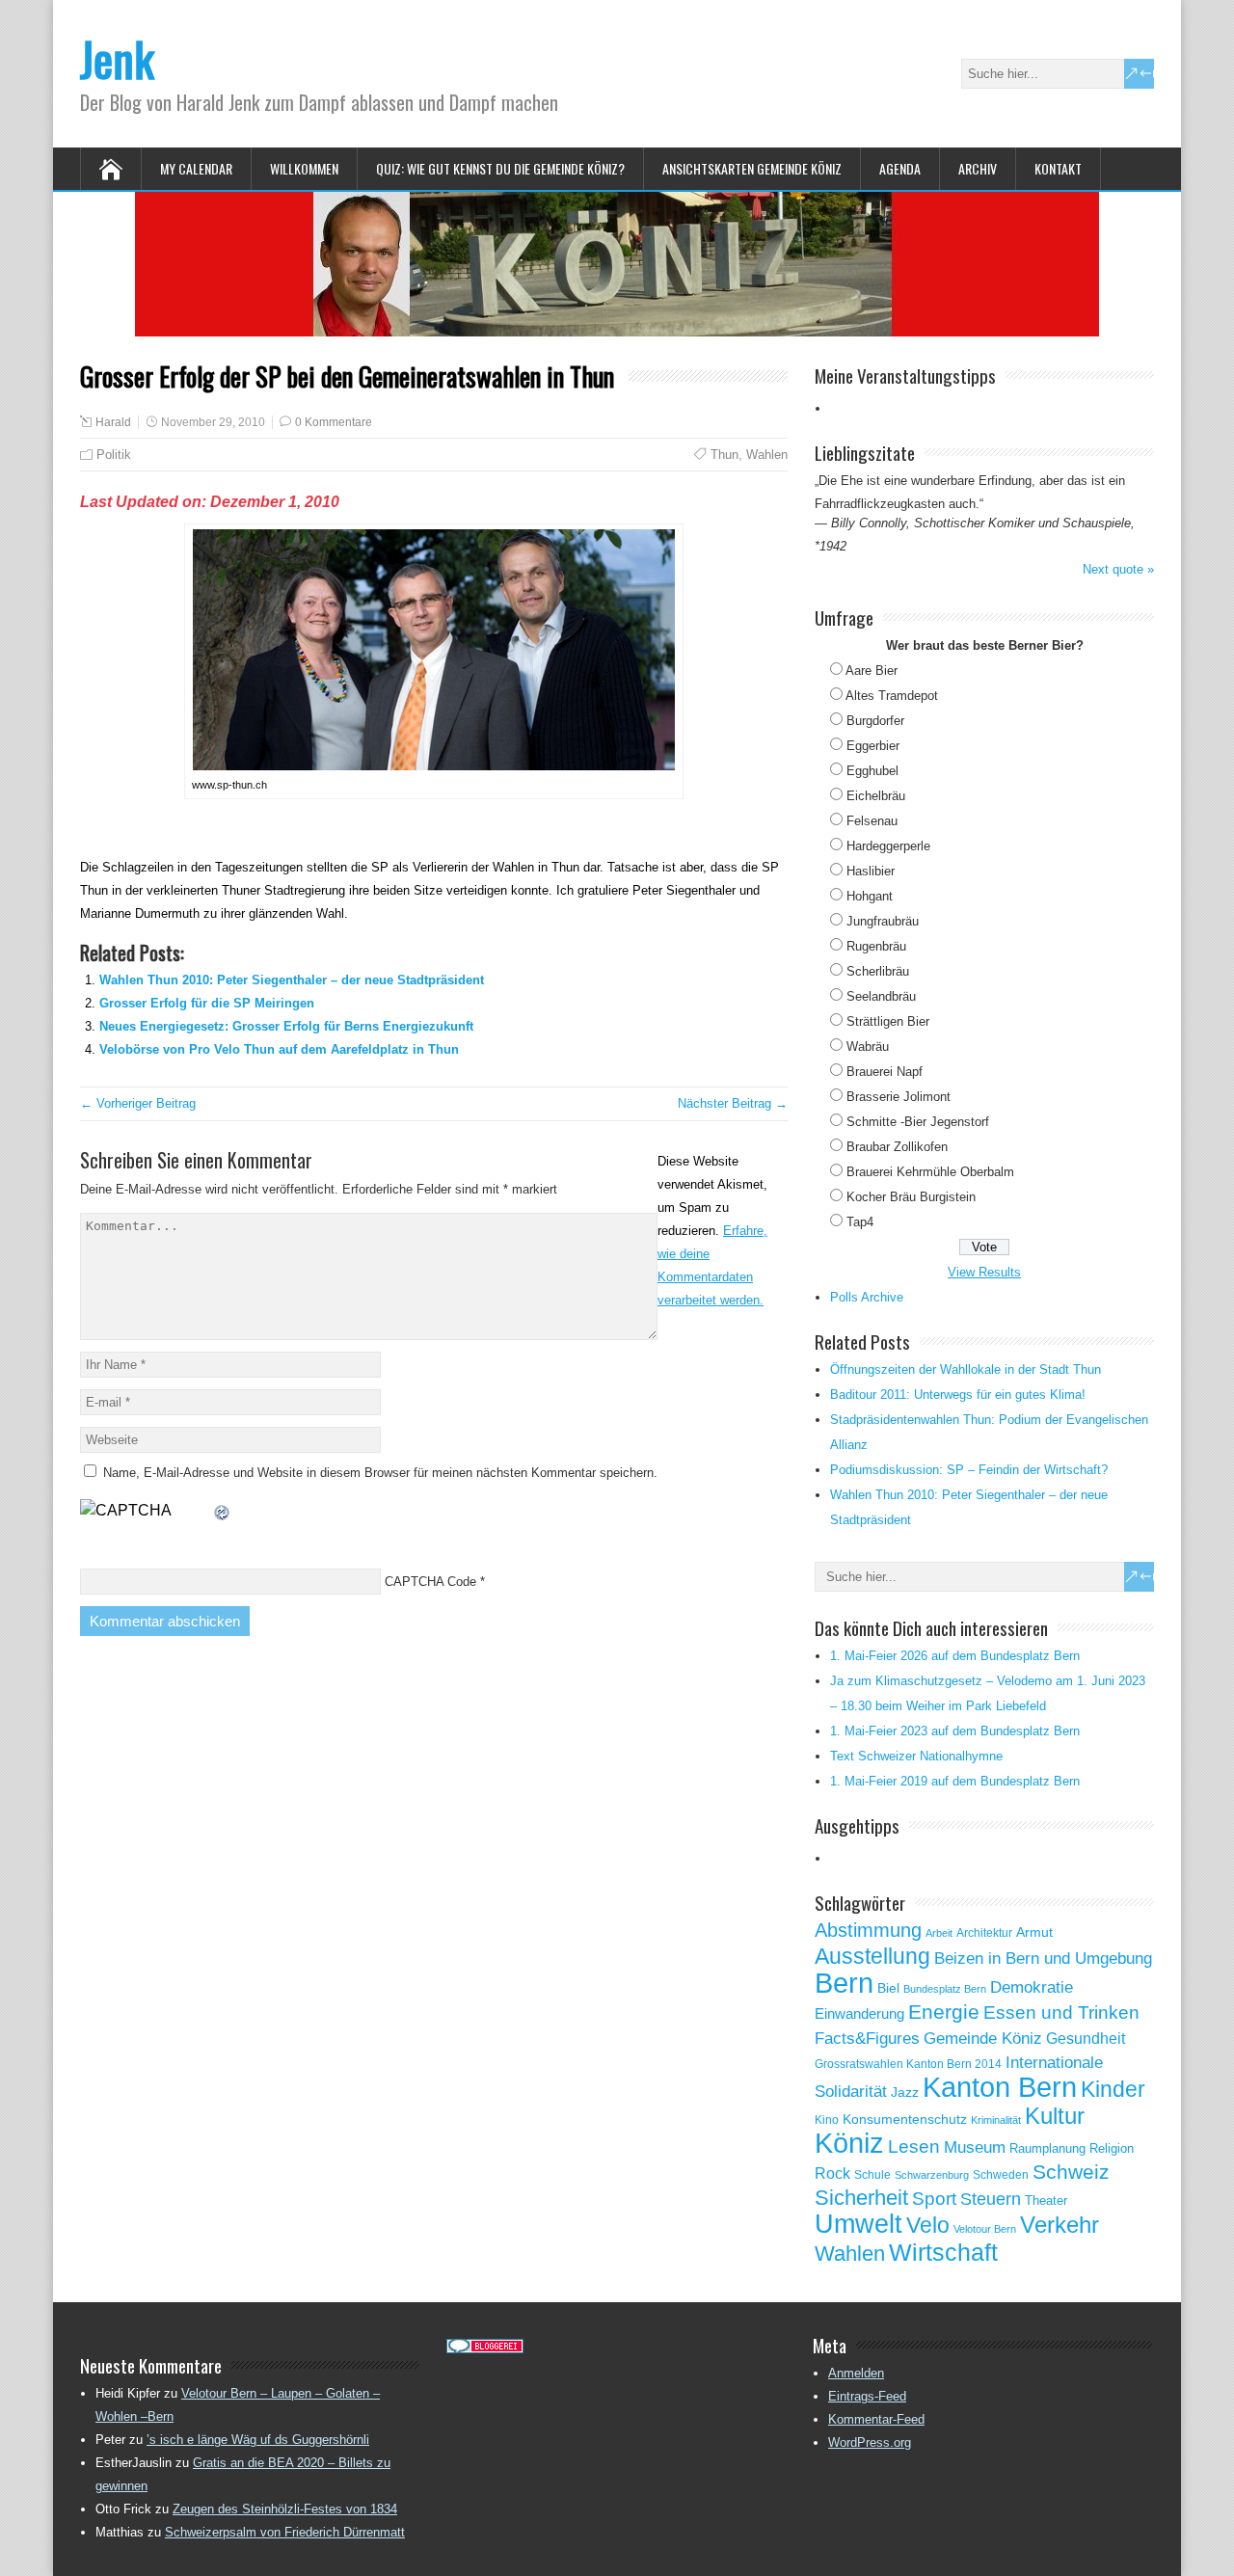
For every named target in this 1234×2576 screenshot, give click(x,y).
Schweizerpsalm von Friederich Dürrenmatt (285, 2532)
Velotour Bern (985, 2229)
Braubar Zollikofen (897, 1147)
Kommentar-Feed (876, 2419)
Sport (934, 2199)
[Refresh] (223, 1510)
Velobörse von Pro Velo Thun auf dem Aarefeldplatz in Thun (279, 1049)
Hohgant (870, 896)
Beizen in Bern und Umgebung (1043, 1958)
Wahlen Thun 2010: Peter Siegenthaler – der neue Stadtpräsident (292, 980)
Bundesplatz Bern (945, 1989)
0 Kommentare (334, 422)
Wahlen (767, 455)
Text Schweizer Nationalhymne (916, 1756)
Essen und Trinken (1061, 2012)
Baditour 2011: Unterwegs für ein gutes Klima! (958, 1395)
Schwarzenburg (932, 2175)
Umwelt (858, 2224)
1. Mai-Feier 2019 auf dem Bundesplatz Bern (955, 1781)
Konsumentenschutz (905, 2120)
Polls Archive (867, 1297)
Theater (1046, 2200)
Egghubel (872, 771)
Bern (844, 1983)
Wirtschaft (943, 2252)
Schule (872, 2175)
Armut (1034, 1932)
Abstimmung (868, 1930)
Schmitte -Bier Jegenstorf (918, 1122)
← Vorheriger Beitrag (138, 1103)
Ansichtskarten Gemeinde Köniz (752, 168)
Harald (113, 422)
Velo (928, 2225)
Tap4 (860, 1222)
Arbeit (939, 1933)
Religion (1112, 2148)
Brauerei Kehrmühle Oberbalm (930, 1172)
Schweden (1001, 2175)
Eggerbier (873, 746)
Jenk (117, 58)
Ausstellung (872, 1956)
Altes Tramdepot (892, 696)
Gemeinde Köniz (983, 2038)
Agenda (900, 168)
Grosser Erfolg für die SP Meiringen (207, 1003)
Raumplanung (1047, 2148)
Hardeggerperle (888, 846)
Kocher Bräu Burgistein (911, 1197)
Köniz (849, 2143)
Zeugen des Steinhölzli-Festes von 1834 (285, 2509)
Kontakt (1058, 168)
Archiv (978, 168)
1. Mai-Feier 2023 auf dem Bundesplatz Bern (955, 1731)
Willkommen (304, 168)
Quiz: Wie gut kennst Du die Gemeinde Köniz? (500, 168)
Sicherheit (861, 2198)
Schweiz (1071, 2172)
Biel (888, 1988)
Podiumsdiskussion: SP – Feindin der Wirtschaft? (969, 1470)
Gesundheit (1086, 2039)
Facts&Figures (867, 2039)
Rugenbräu (876, 946)
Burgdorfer (875, 721)
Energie (944, 2012)
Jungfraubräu (883, 921)
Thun (724, 455)
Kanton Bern (1000, 2087)
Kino (827, 2120)
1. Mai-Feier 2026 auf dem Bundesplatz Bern (955, 1656)
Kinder (1113, 2089)
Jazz (905, 2093)
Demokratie (1032, 1987)
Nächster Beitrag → (733, 1103)
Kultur (1055, 2116)
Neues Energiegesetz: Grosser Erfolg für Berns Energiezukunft (286, 1026)
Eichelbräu (876, 796)
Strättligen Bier (888, 1021)
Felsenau (872, 821)
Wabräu (868, 1046)
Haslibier (871, 871)
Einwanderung (859, 2013)
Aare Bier (872, 671)
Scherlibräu (878, 971)
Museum (975, 2147)
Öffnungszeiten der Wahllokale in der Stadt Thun (966, 1369)
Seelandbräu (881, 996)
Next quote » (1118, 569)
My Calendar (196, 168)
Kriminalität (996, 2120)
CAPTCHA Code (430, 1582)
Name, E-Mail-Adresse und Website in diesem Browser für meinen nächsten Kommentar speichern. (380, 1473)
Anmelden (856, 2373)
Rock (832, 2173)
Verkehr (1060, 2225)
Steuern (991, 2199)
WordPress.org (870, 2442)
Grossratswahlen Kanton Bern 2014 (908, 2064)
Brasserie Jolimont (899, 1097)
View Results (984, 1272)
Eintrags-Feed (867, 2396)
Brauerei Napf (885, 1072)
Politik (114, 455)
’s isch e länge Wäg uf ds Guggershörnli (258, 2440)
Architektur (984, 1933)
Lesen (914, 2147)
